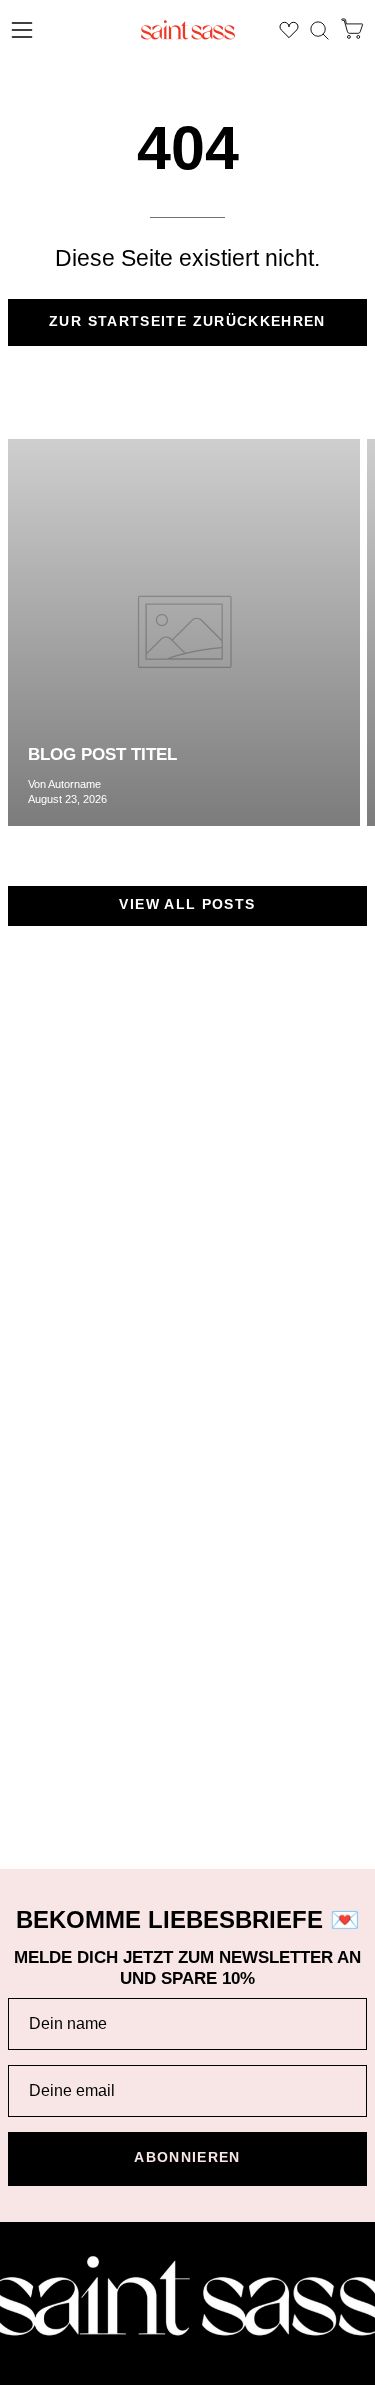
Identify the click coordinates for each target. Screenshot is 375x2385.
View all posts (187, 904)
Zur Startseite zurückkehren (187, 321)
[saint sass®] (188, 30)
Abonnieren (187, 2157)
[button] (319, 30)
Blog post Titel (102, 754)
